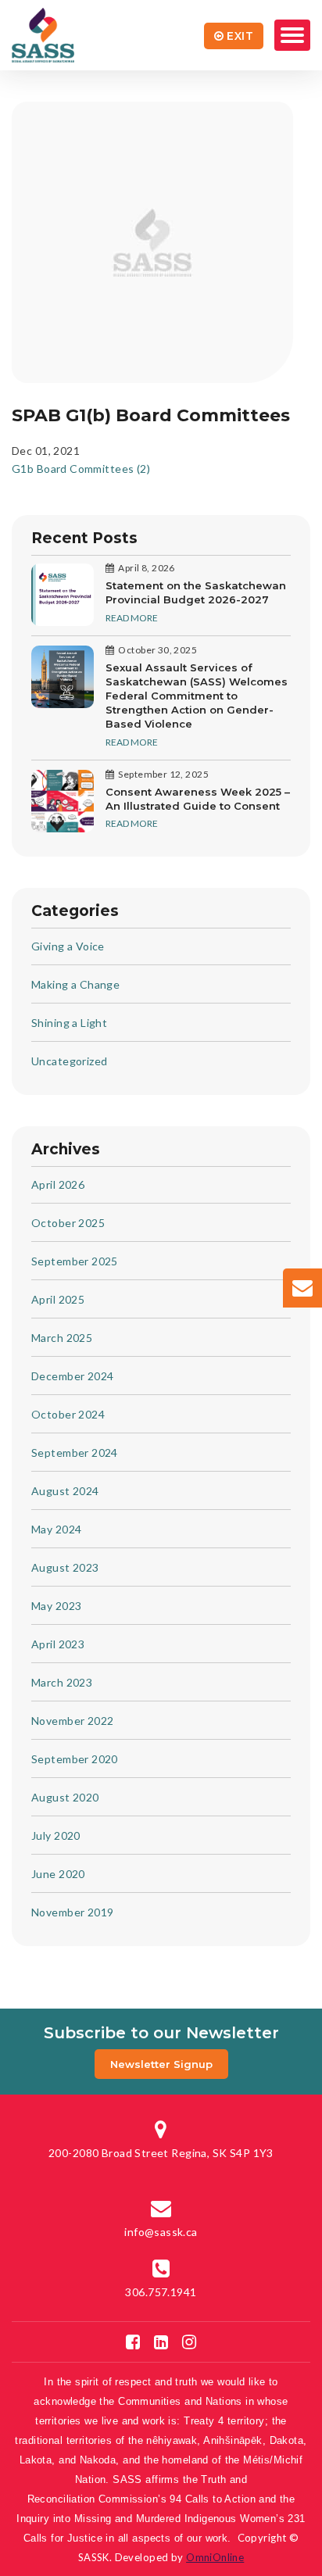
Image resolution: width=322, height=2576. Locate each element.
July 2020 (56, 1835)
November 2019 (72, 1912)
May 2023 (56, 1606)
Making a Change (75, 984)
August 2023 (65, 1567)
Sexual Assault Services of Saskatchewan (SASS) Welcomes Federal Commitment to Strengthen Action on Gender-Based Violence (197, 696)
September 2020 (75, 1759)
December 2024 (72, 1376)
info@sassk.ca (161, 2232)
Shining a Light (69, 1023)
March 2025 (62, 1338)
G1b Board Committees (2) (81, 469)
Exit (240, 36)
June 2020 (58, 1874)
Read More (132, 618)
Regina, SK (161, 2153)
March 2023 (62, 1682)
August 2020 (65, 1797)
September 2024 (75, 1453)
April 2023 (58, 1644)
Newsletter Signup (161, 2064)
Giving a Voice (68, 946)
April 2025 (58, 1299)
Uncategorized (69, 1061)
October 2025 (68, 1223)
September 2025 (75, 1261)
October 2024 (68, 1414)
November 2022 (72, 1721)
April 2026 (58, 1184)
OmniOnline (215, 2557)
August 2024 (65, 1491)
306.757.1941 (161, 2292)
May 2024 (56, 1529)
